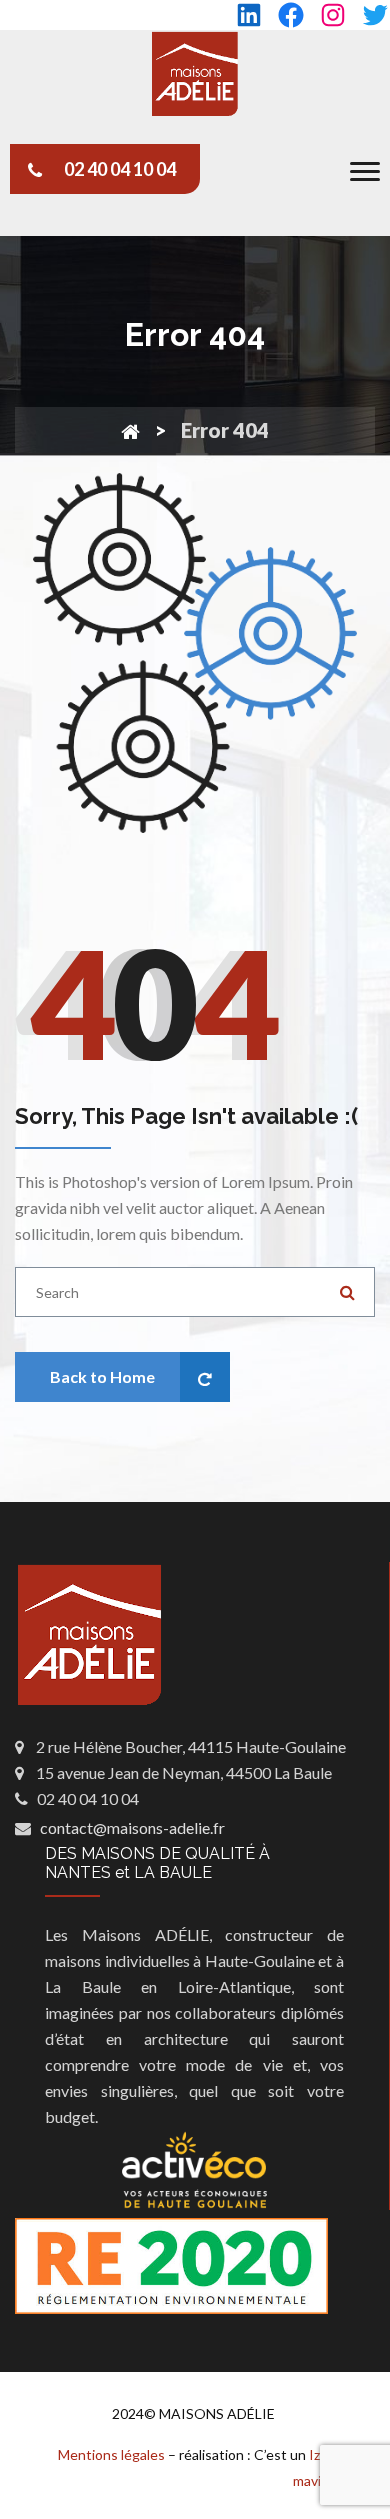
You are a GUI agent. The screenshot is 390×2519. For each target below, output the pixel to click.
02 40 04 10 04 (120, 169)
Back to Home (102, 1376)
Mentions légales (111, 2454)
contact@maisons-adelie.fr (132, 1827)
